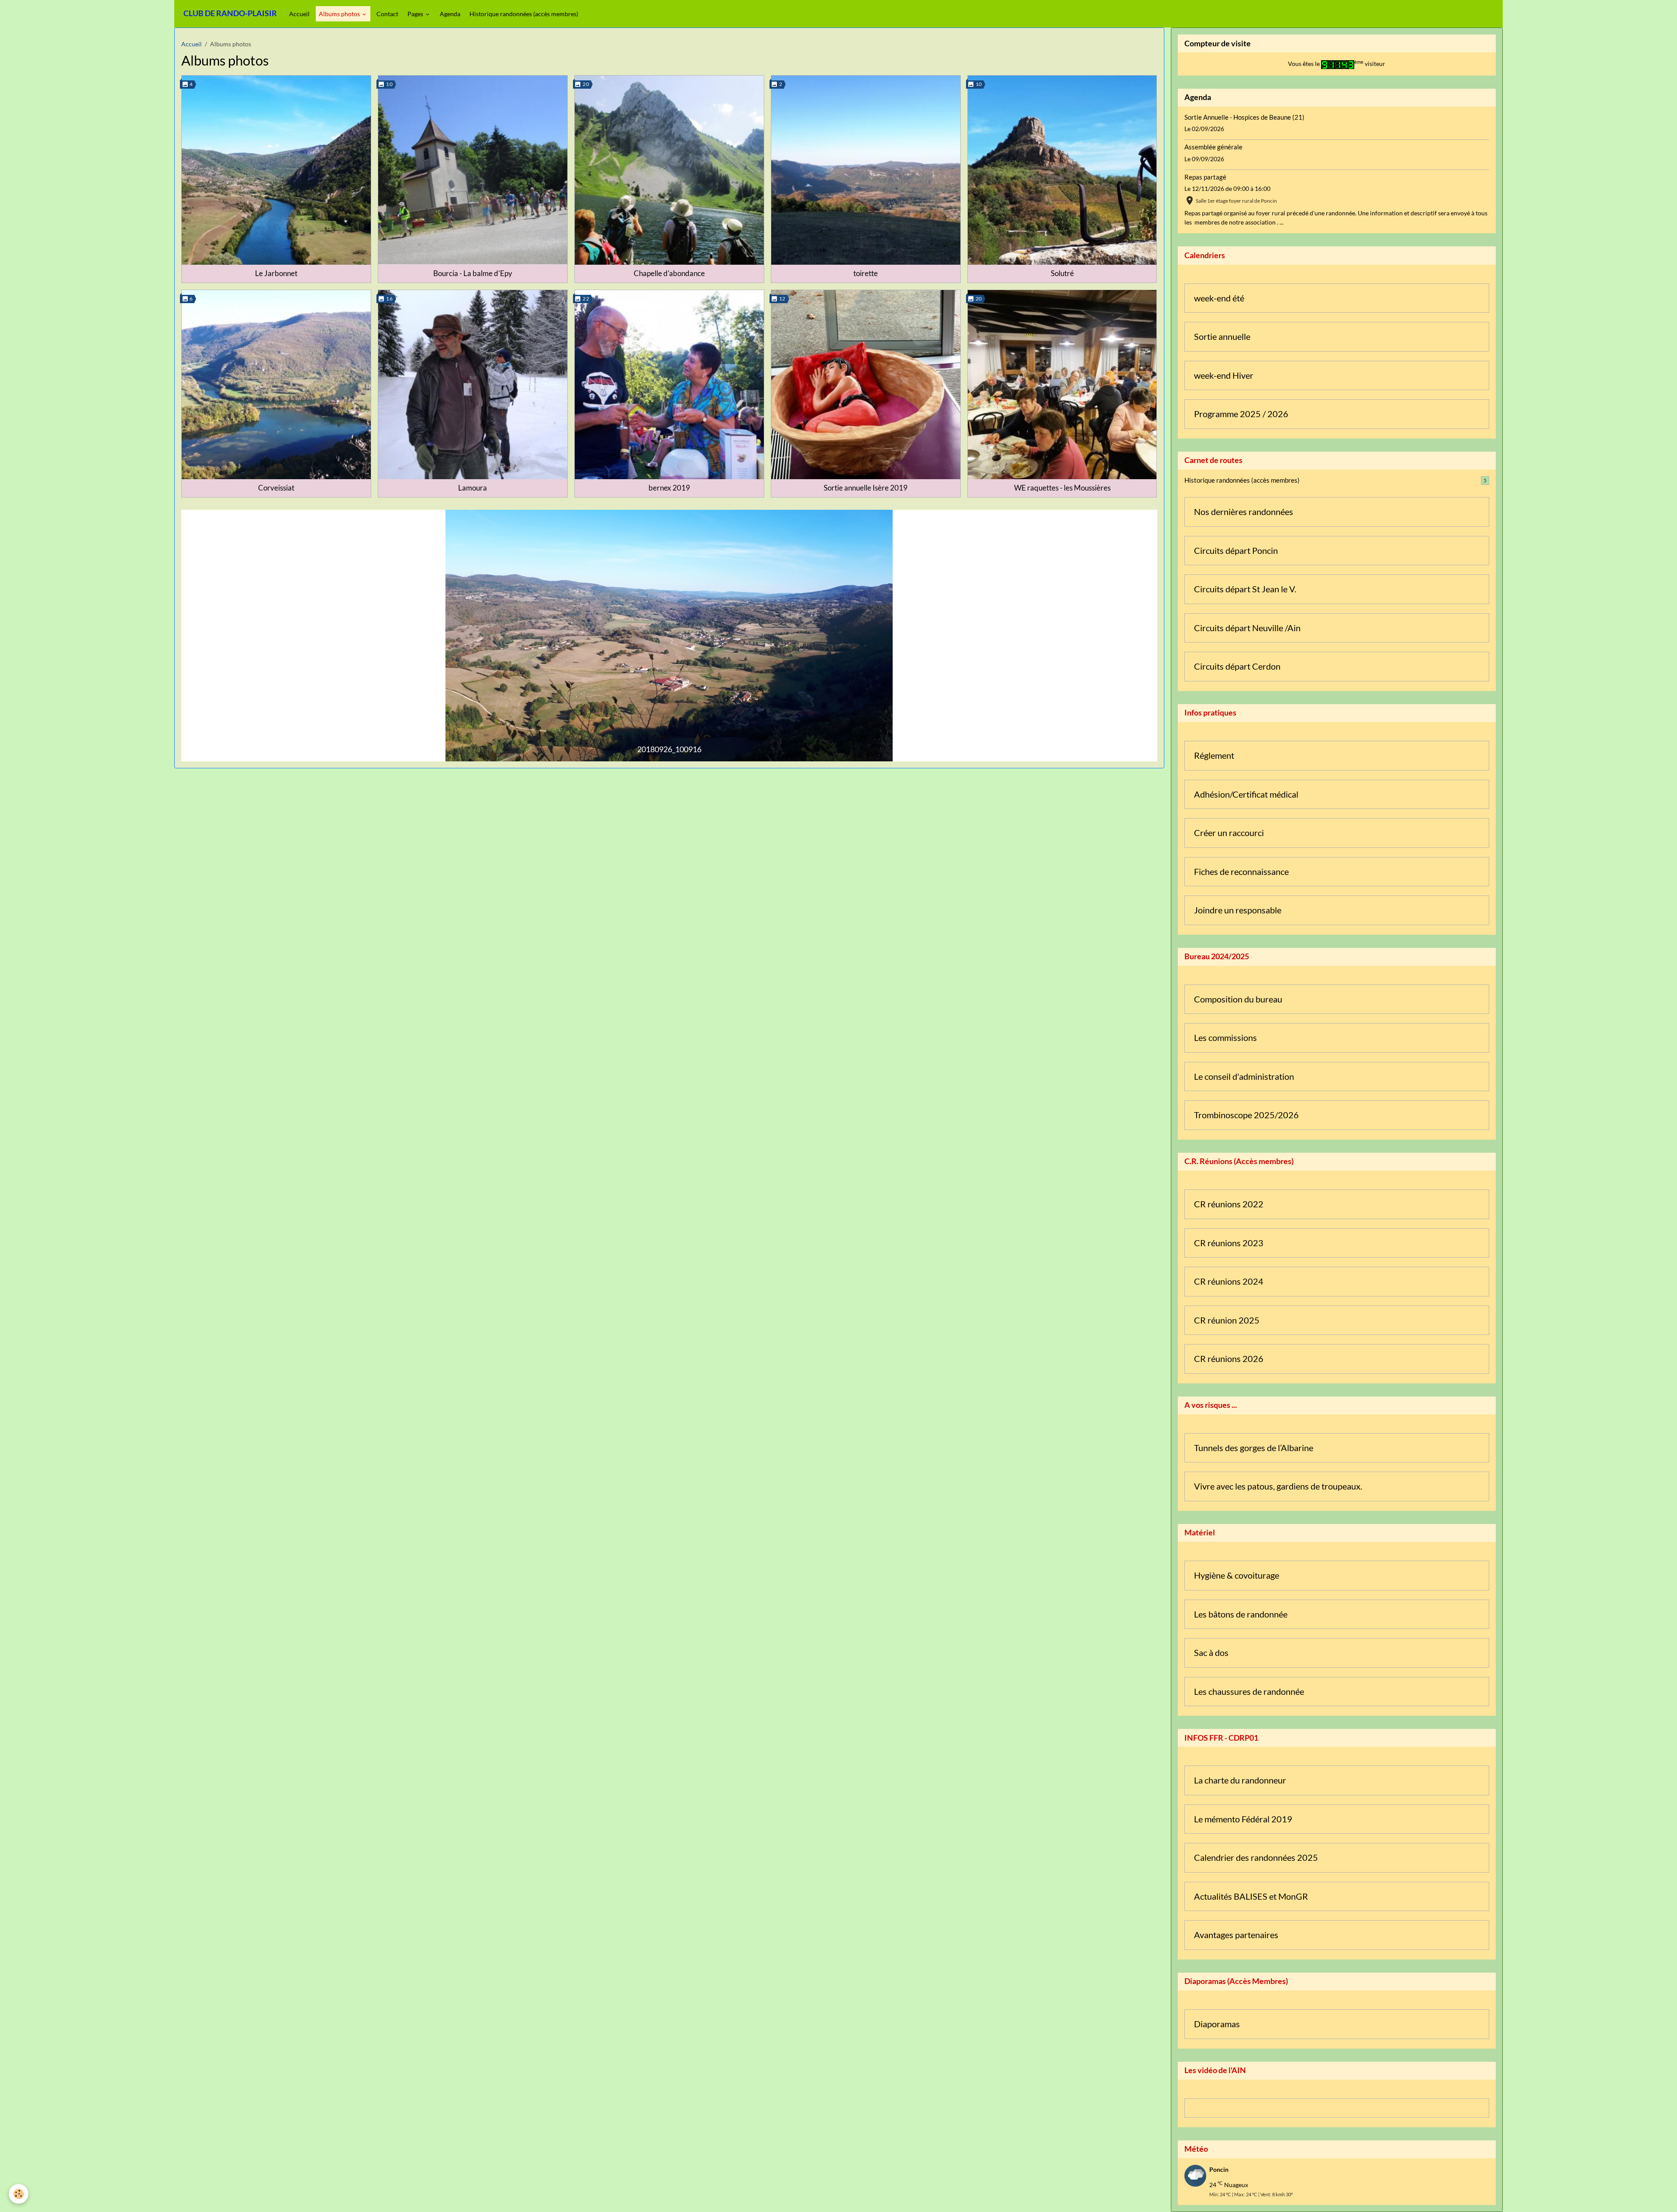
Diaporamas (1217, 2024)
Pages (416, 14)
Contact (387, 14)
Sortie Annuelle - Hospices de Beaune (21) (1244, 117)
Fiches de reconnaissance (1241, 872)
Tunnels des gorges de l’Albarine (1254, 1448)
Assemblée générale (1213, 147)
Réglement (1214, 755)
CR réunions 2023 (1229, 1243)
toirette (866, 273)
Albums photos (340, 14)
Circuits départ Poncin (1236, 551)
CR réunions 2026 (1229, 1359)
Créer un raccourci (1229, 833)
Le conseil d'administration (1244, 1077)
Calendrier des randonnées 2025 (1256, 1858)
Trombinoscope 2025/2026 (1246, 1115)
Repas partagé (1205, 177)
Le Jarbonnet (276, 273)
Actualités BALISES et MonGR (1251, 1896)
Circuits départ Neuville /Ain (1247, 628)
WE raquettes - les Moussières (1062, 488)
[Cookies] (19, 2194)
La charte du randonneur (1240, 1780)
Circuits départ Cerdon (1237, 666)
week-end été (1219, 298)
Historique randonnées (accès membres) (524, 14)
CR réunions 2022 (1229, 1204)
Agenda (450, 14)
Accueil (299, 14)
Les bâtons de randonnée (1241, 1614)
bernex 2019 (669, 488)
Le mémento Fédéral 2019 (1243, 1819)
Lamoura (473, 488)
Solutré (1062, 273)
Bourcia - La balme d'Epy (473, 273)
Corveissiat (276, 488)
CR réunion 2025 (1227, 1320)
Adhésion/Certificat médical (1246, 794)
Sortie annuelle (1222, 337)
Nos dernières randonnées (1244, 512)
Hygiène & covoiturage (1237, 1575)
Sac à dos (1211, 1653)
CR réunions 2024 (1229, 1281)
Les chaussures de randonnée (1249, 1692)
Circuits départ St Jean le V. (1245, 589)
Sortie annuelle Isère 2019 (866, 488)
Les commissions (1225, 1038)
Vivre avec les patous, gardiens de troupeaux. (1278, 1486)
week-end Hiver (1224, 375)
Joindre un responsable (1238, 910)
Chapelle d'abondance (669, 273)
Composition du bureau (1238, 999)
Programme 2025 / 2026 (1241, 414)
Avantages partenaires (1236, 1935)
